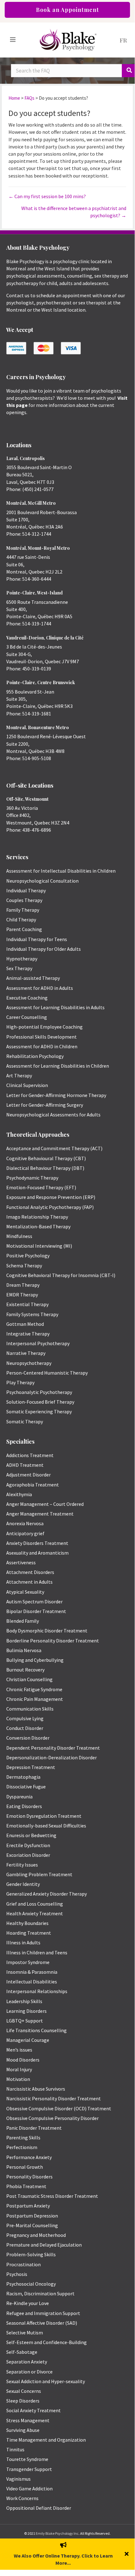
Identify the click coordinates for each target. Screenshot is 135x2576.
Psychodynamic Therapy (32, 1178)
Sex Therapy (19, 968)
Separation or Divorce (29, 2372)
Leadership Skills (24, 2001)
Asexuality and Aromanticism (37, 1553)
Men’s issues (19, 2050)
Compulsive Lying (25, 1718)
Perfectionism (22, 2147)
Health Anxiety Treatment (35, 1913)
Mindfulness (19, 1236)
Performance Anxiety (29, 2157)
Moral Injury (19, 2069)
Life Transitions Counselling (36, 2030)
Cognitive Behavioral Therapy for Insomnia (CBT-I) (61, 1275)
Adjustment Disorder (29, 1475)
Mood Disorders (23, 2060)
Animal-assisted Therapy (33, 978)
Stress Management (28, 2420)
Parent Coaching (24, 929)
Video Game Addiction (29, 2488)
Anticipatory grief (25, 1533)
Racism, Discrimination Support (40, 2293)
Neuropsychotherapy (29, 1363)
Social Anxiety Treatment (34, 2410)
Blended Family (23, 1621)
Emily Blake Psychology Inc (57, 2533)
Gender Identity (23, 1884)
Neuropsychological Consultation (42, 881)
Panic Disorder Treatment (34, 2128)
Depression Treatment (31, 1767)
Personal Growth (25, 2167)
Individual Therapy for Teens (37, 939)
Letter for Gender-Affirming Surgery (45, 1105)
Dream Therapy (23, 1285)
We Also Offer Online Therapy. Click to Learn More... (63, 2559)
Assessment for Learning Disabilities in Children (58, 1066)
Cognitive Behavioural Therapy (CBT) (46, 1158)
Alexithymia (19, 1494)
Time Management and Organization (46, 2440)
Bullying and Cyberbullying (35, 1660)
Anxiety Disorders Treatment (37, 1543)
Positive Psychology (28, 1255)
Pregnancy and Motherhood (36, 2235)
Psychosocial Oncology (31, 2284)
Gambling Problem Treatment (39, 1874)
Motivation (18, 2079)
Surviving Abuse (23, 2430)
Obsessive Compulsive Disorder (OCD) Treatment (59, 2108)
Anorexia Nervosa (25, 1523)
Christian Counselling (29, 1679)
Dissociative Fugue (26, 1787)
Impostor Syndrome (28, 1962)
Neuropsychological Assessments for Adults (53, 1115)
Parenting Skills (23, 2137)
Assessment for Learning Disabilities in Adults (55, 1007)
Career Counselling (27, 1017)
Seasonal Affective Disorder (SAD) (42, 2323)
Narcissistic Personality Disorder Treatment (54, 2098)
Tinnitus (15, 2449)
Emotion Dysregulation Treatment (44, 1816)
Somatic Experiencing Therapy (39, 1411)
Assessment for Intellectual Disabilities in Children (61, 871)
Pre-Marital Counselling (32, 2225)
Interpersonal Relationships (37, 1991)
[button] (127, 2554)
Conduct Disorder (25, 1728)
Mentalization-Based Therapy (38, 1226)
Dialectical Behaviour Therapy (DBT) (45, 1168)
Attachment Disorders (30, 1572)
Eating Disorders (24, 1806)
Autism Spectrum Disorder (34, 1601)
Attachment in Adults (29, 1582)
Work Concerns (22, 2498)
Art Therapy (19, 1075)
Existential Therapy (27, 1304)
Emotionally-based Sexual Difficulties (46, 1826)
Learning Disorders (26, 2011)
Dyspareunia (19, 1797)
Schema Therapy (24, 1265)
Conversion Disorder (28, 1738)
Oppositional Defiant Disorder (39, 2508)
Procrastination (23, 2264)
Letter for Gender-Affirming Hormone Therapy (56, 1095)
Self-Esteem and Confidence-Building (47, 2342)
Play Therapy (20, 1382)
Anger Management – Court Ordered (45, 1504)
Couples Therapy (24, 900)
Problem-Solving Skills (31, 2254)
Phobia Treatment (26, 2186)
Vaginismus (18, 2479)
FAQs (29, 98)
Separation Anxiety (27, 2362)
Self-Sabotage (22, 2352)
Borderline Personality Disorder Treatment (53, 1641)
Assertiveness (21, 1562)
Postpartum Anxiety (28, 2206)
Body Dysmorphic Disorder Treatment (47, 1631)
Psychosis (17, 2274)
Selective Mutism (25, 2333)
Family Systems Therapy (32, 1314)
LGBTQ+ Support (25, 2021)
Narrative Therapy (26, 1353)
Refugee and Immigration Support (43, 2313)
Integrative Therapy (28, 1334)
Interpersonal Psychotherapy (38, 1343)
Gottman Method (25, 1324)
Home (14, 98)
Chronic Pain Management (35, 1699)
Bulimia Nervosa (24, 1650)
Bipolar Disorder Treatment (36, 1611)
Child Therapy (21, 920)
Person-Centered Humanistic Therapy (47, 1373)
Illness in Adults (23, 1942)
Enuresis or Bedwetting (31, 1835)
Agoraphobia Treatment (33, 1485)
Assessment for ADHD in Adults (40, 988)
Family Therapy (23, 910)
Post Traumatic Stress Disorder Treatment (52, 2196)
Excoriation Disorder (28, 1855)
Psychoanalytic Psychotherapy (39, 1392)
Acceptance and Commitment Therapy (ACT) (54, 1148)
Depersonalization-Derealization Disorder (52, 1757)
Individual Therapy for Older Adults (44, 949)
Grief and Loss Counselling (35, 1904)
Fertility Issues (22, 1865)
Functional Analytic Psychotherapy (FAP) (50, 1207)
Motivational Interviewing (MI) (39, 1246)
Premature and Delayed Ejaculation (44, 2245)
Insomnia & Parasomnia (32, 1972)
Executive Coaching (27, 998)
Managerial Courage (28, 2040)
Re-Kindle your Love (28, 2303)
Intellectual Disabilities (32, 1982)
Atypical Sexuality (25, 1592)
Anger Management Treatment (40, 1514)
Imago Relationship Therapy (37, 1217)
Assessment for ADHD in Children (42, 1046)
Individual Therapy (26, 890)
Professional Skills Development (42, 1037)
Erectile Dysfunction (28, 1845)
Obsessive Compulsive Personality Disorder (52, 2118)
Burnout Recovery (25, 1670)
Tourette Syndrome (27, 2459)
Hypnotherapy (22, 959)
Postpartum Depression (32, 2216)
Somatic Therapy (25, 1421)
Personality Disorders (29, 2177)
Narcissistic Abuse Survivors (36, 2089)
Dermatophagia (23, 1777)
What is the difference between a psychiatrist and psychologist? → (74, 212)
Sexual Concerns (24, 2391)
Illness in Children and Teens (37, 1952)
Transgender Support (29, 2469)
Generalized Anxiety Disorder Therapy (47, 1894)
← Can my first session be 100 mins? (47, 196)
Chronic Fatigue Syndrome (34, 1689)
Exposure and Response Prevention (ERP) (51, 1197)
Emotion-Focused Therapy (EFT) (41, 1187)
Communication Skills (30, 1709)
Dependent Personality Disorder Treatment (53, 1748)
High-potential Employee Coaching (44, 1027)
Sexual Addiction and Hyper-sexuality (46, 2381)
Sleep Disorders (23, 2401)
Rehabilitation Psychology (35, 1056)
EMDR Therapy (22, 1295)
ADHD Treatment (25, 1465)
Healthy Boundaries (27, 1923)
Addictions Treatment (30, 1455)
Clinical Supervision (27, 1085)
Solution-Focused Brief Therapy (40, 1402)
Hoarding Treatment (29, 1933)
